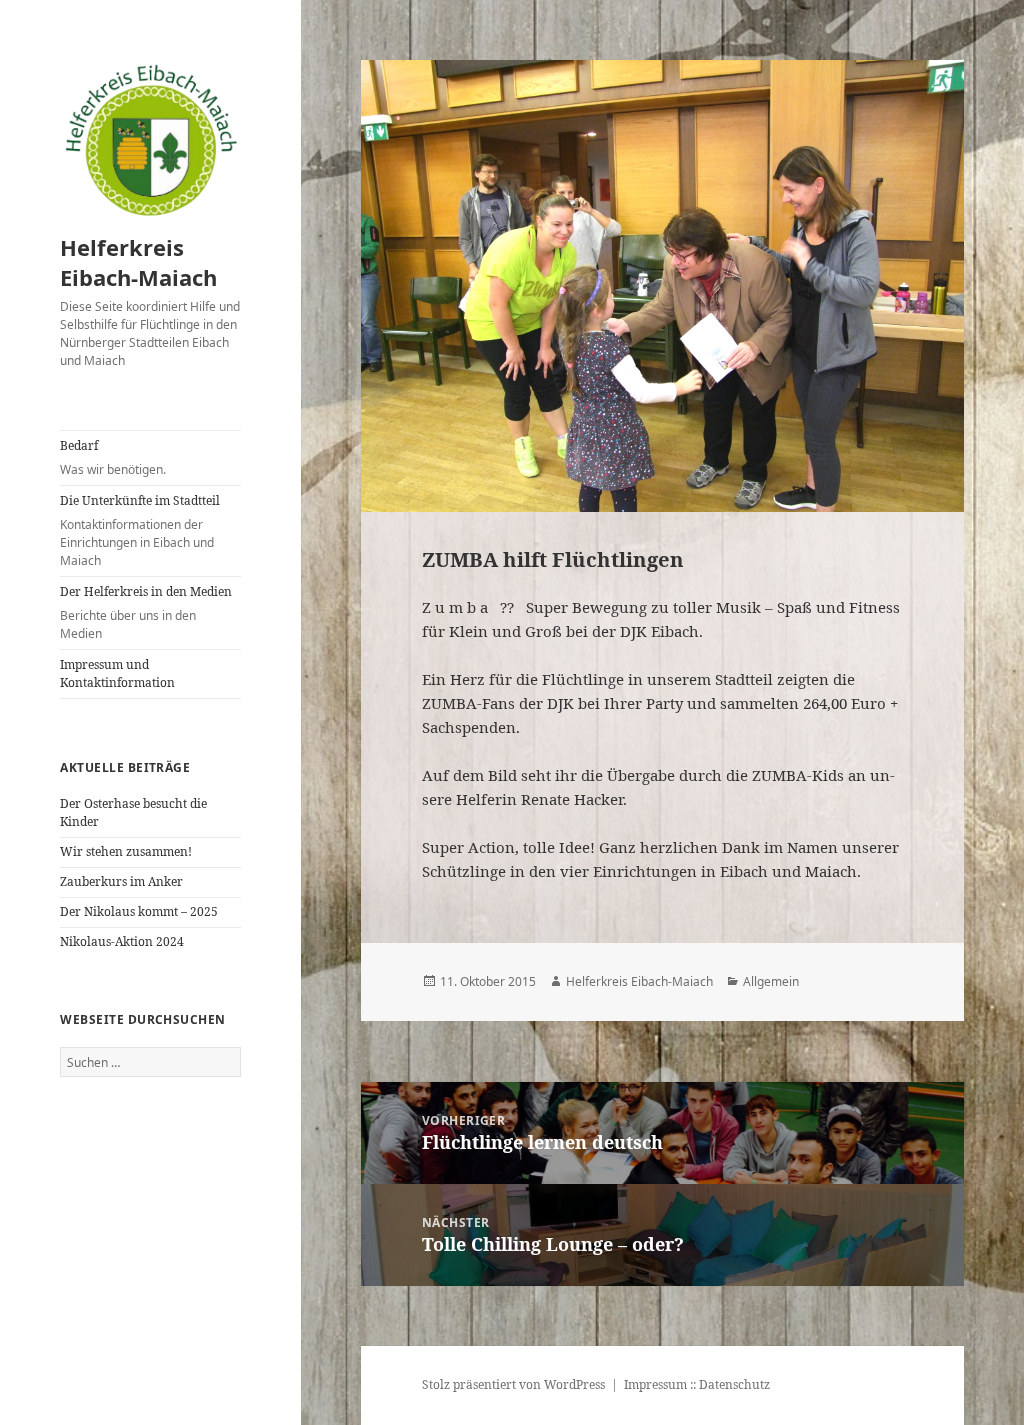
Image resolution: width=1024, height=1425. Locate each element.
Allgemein (771, 981)
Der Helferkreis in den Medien (146, 612)
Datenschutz (734, 1384)
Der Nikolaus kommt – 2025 (139, 911)
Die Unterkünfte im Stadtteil (140, 530)
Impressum (655, 1384)
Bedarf (113, 457)
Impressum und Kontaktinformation (117, 673)
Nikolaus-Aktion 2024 (122, 941)
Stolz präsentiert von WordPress (513, 1384)
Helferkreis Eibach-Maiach (138, 262)
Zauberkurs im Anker (121, 881)
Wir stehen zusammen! (126, 851)
